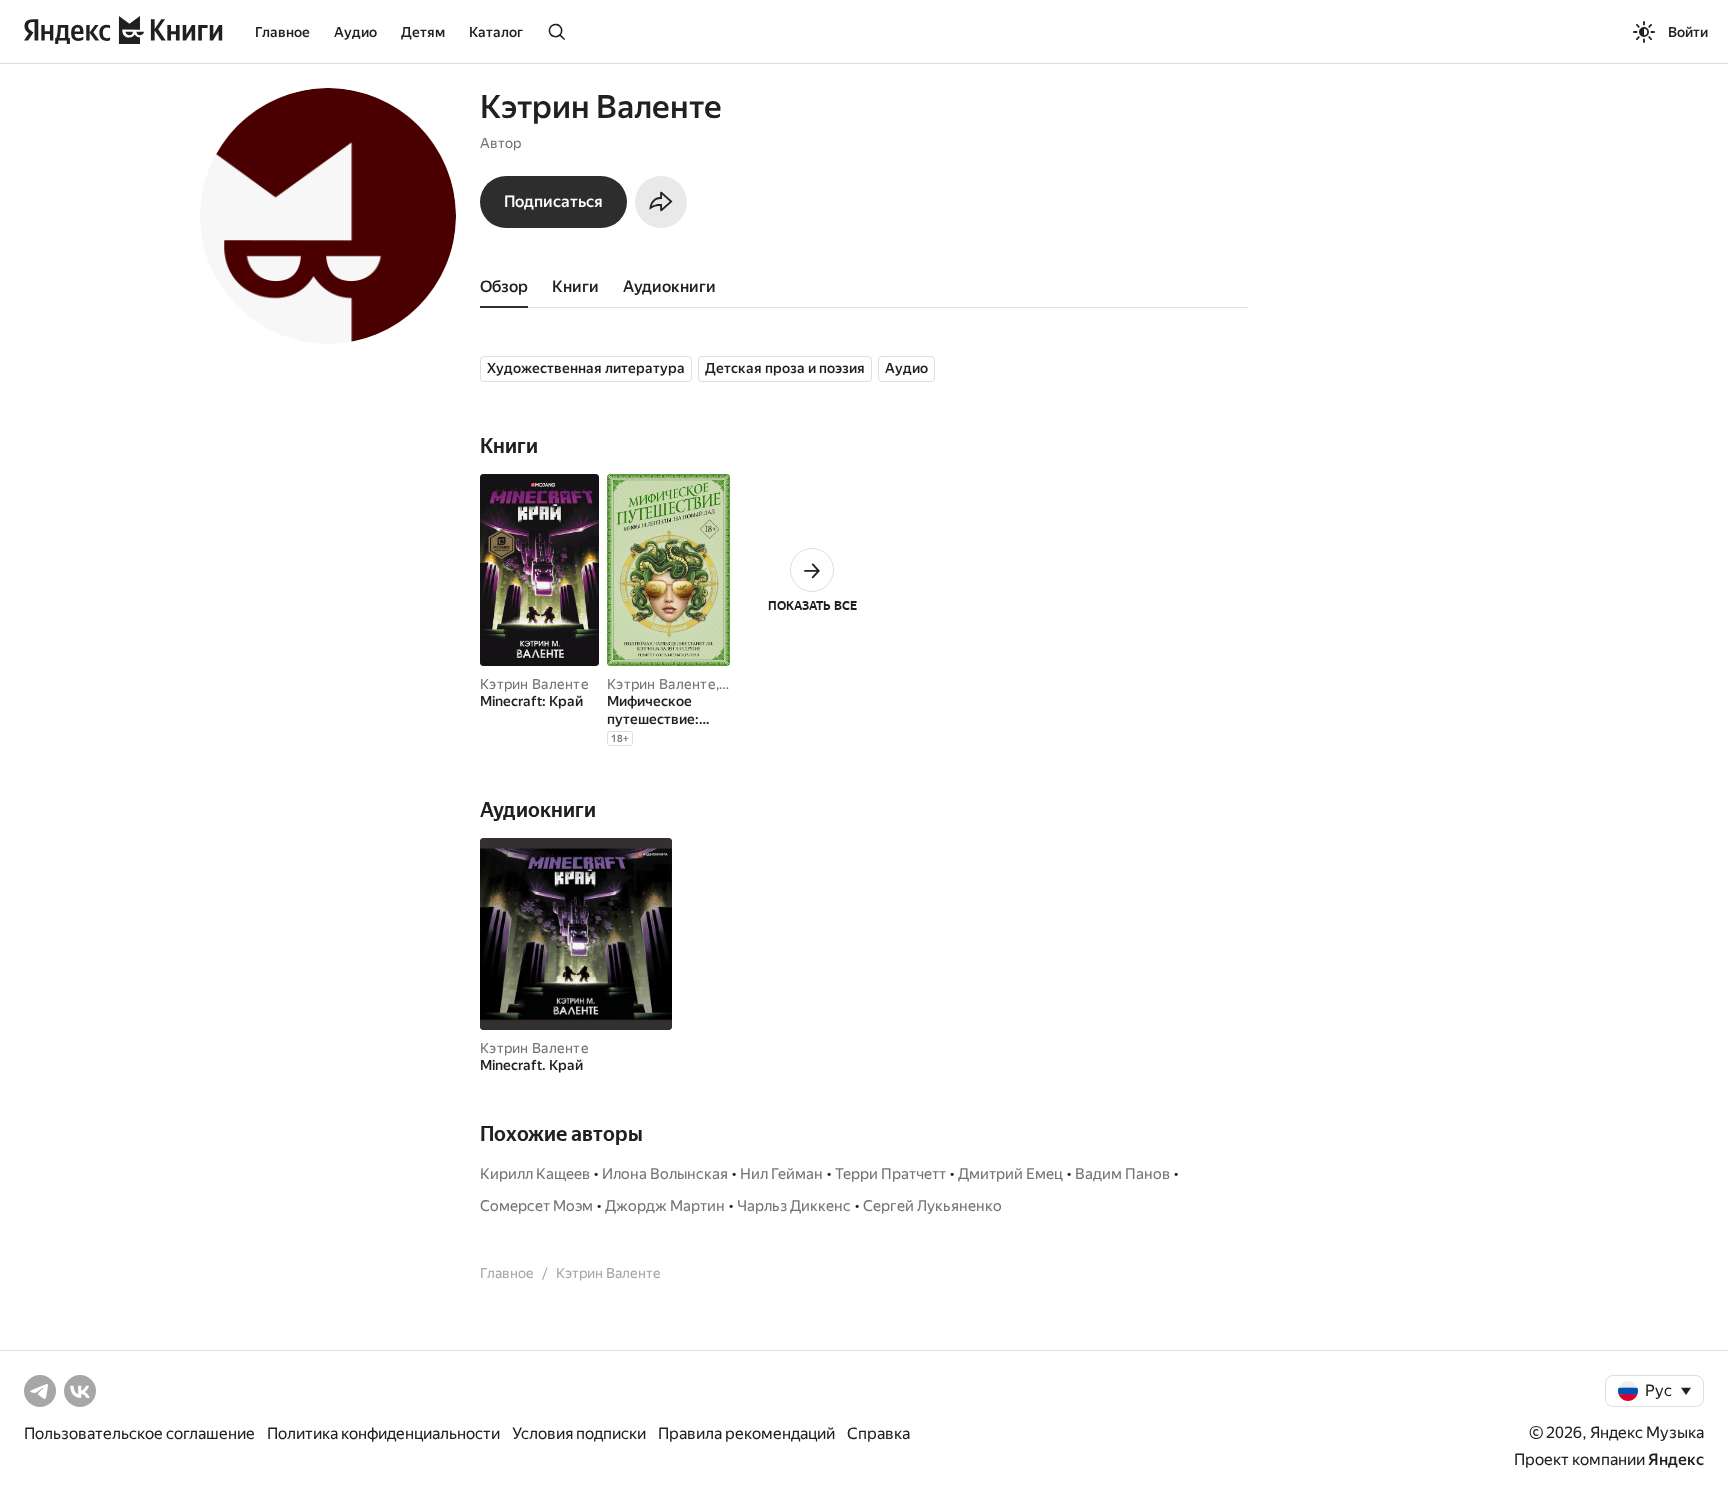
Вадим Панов (1122, 1174)
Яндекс (1676, 1459)
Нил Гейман (781, 1174)
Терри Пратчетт (890, 1174)
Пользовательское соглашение (139, 1433)
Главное (282, 32)
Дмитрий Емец (1010, 1174)
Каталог (496, 32)
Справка (878, 1433)
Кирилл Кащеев (535, 1174)
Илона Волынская (665, 1174)
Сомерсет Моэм (536, 1206)
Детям (423, 32)
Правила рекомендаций (746, 1433)
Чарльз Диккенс (794, 1206)
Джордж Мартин (665, 1206)
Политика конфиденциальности (383, 1433)
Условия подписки (579, 1433)
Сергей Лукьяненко (932, 1206)
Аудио (355, 32)
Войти (1688, 32)
